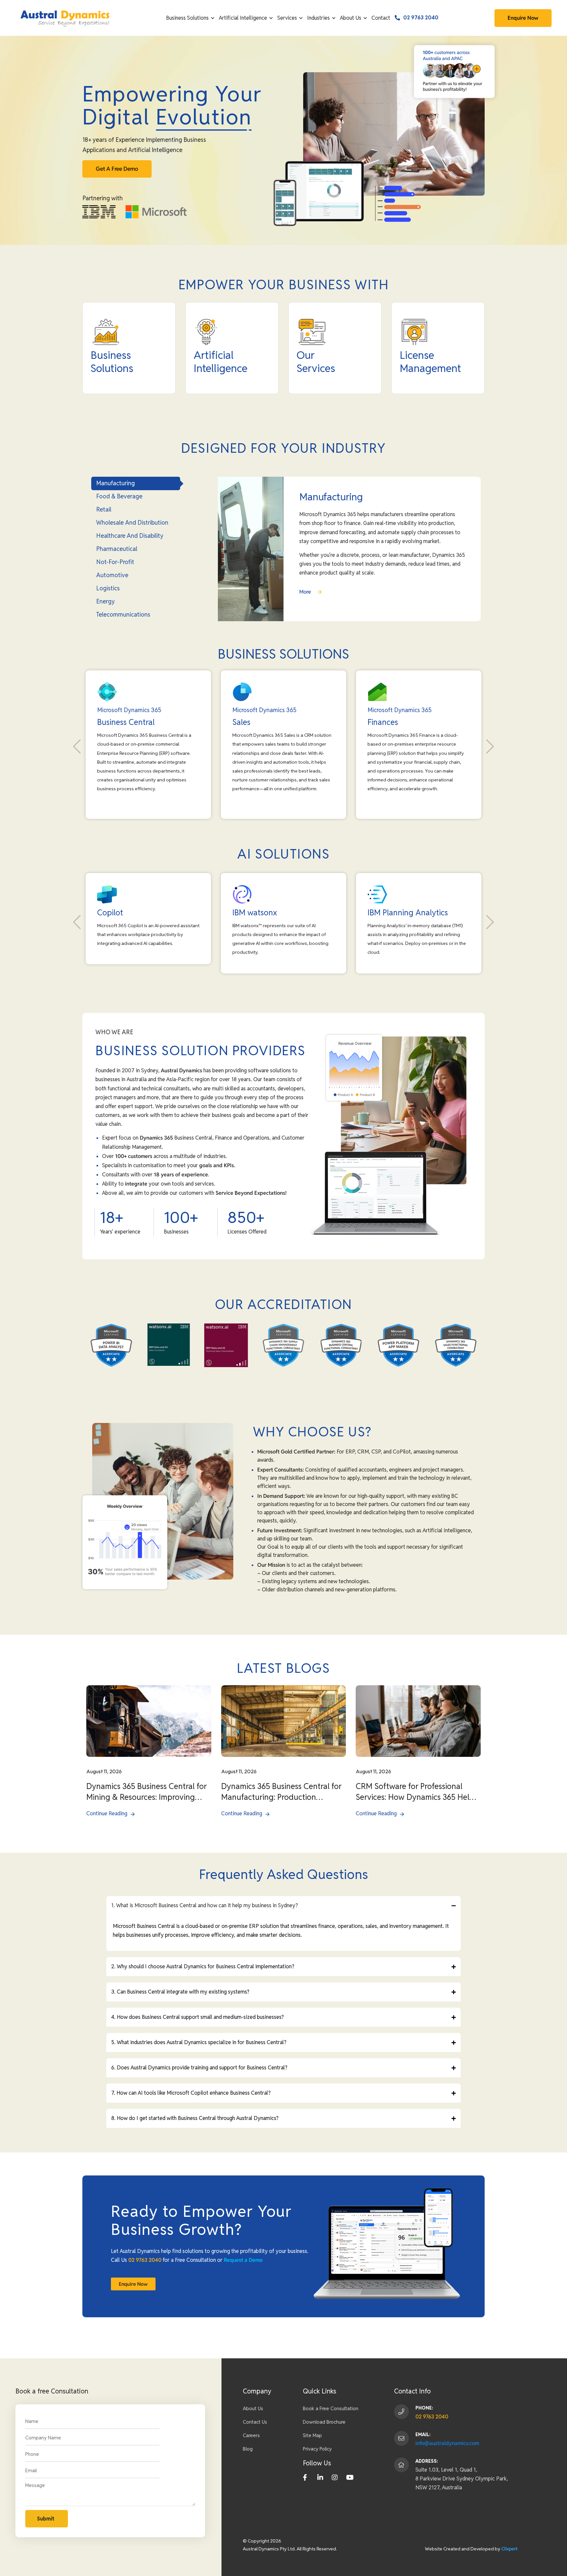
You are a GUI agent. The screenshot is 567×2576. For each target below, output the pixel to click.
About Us (351, 18)
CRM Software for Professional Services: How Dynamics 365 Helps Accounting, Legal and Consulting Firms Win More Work (417, 1792)
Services (287, 18)
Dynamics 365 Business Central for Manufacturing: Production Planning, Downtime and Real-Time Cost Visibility (282, 1792)
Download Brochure (324, 2422)
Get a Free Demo (117, 169)
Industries (318, 18)
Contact (381, 18)
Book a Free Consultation (331, 2408)
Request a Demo (243, 2260)
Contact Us (255, 2422)
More (306, 592)
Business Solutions (187, 18)
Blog (248, 2449)
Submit (46, 2519)
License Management (430, 362)
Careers (251, 2435)
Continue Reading (107, 1813)
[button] (77, 747)
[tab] (136, 483)
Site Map (312, 2435)
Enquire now (523, 18)
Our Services (316, 362)
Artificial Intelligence (243, 18)
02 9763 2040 (421, 18)
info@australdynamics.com (447, 2443)
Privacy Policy (317, 2449)
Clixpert (509, 2549)
